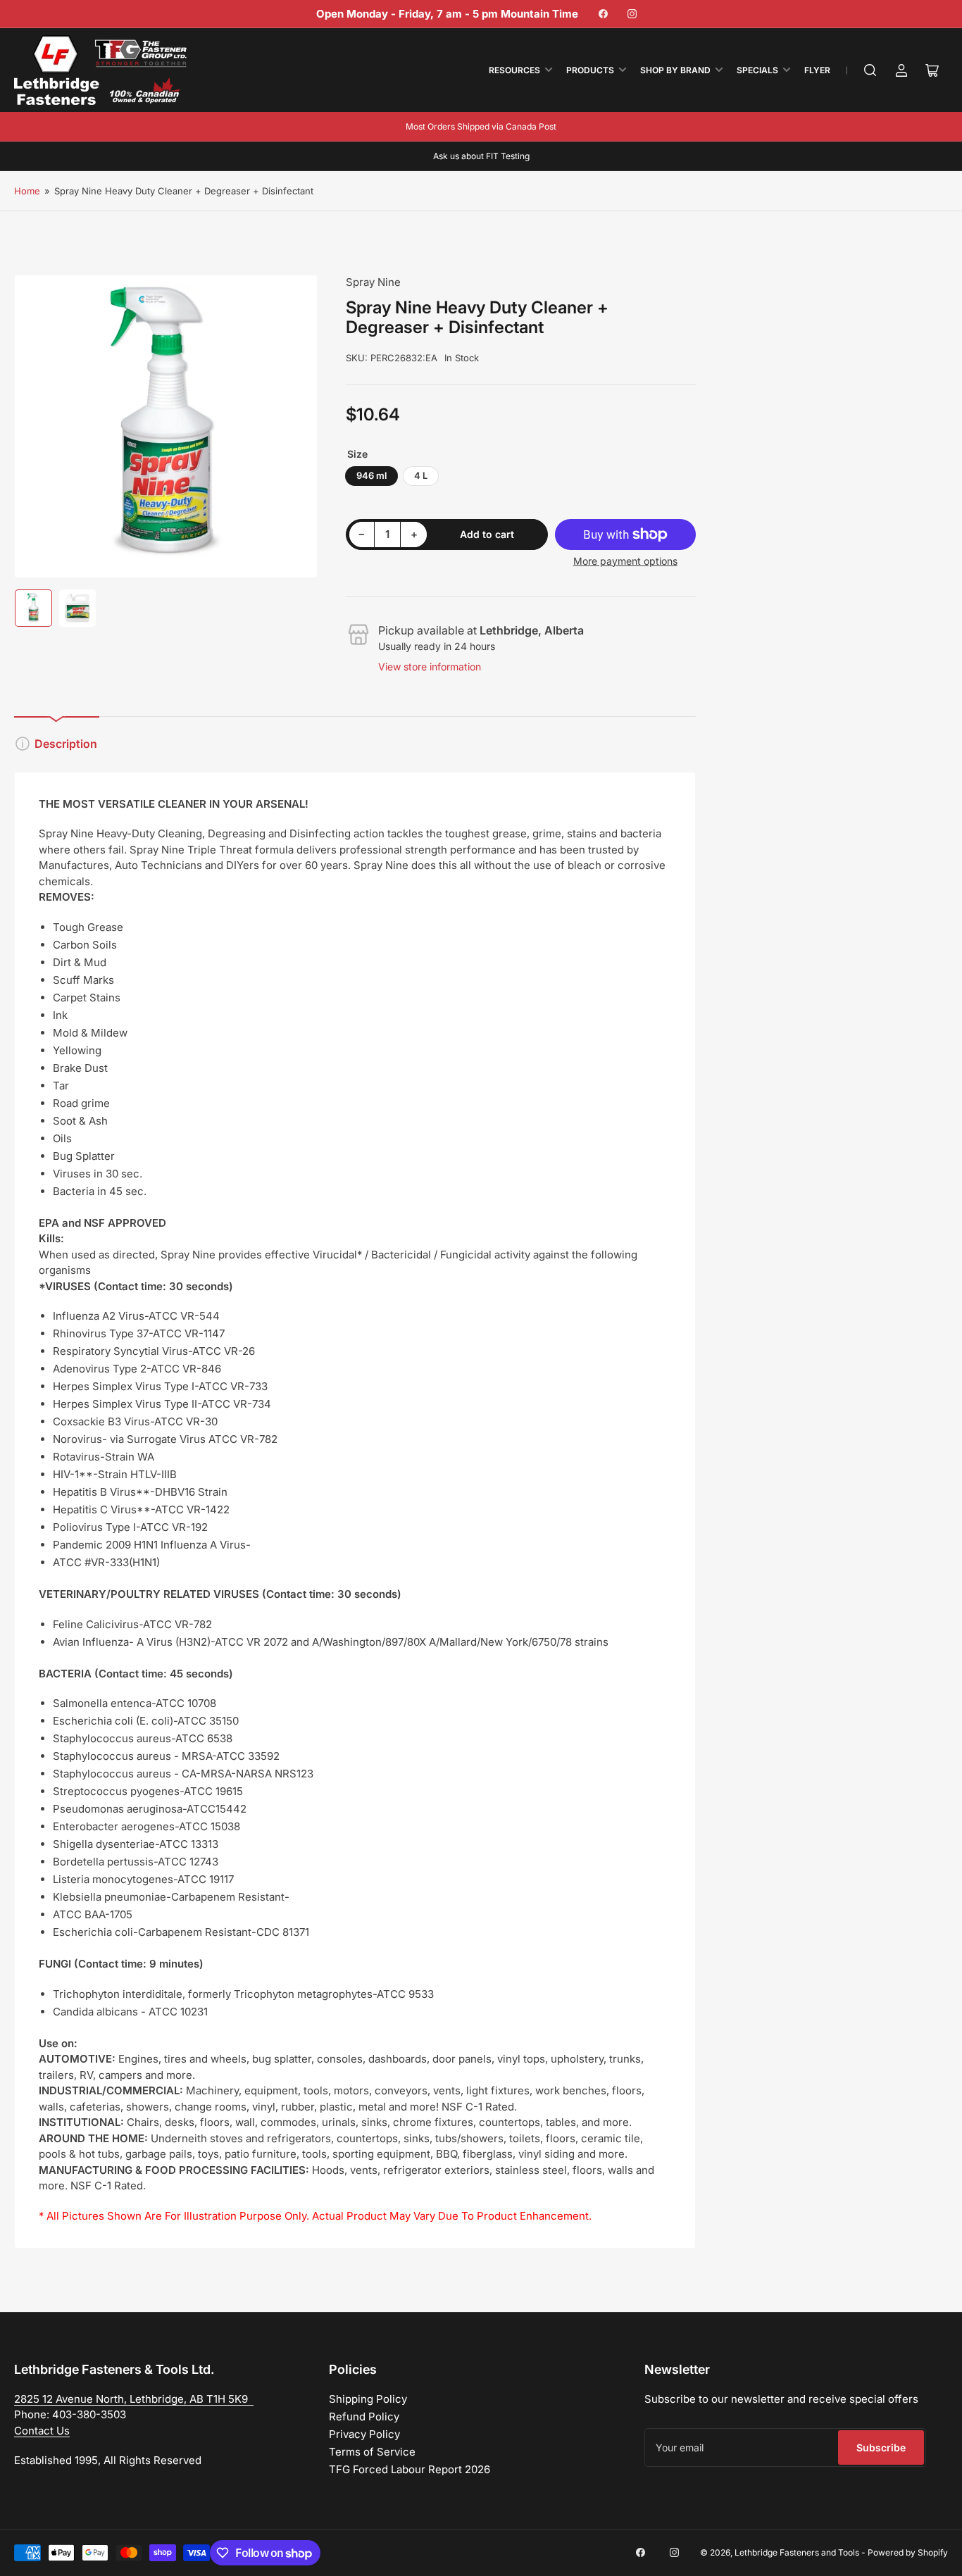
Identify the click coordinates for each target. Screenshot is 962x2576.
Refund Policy (364, 2416)
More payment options (625, 561)
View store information (430, 667)
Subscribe (881, 2447)
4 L (421, 475)
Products (590, 70)
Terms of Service (372, 2452)
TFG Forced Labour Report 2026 (410, 2469)
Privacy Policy (364, 2434)
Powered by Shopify (908, 2552)
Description (66, 744)
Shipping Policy (368, 2399)
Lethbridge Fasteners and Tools (797, 2552)
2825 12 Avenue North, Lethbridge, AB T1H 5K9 (134, 2399)
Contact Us (42, 2431)
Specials (757, 70)
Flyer (817, 70)
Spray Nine (373, 282)
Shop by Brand (675, 70)
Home (27, 191)
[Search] (870, 70)
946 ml (371, 475)
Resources (514, 70)
